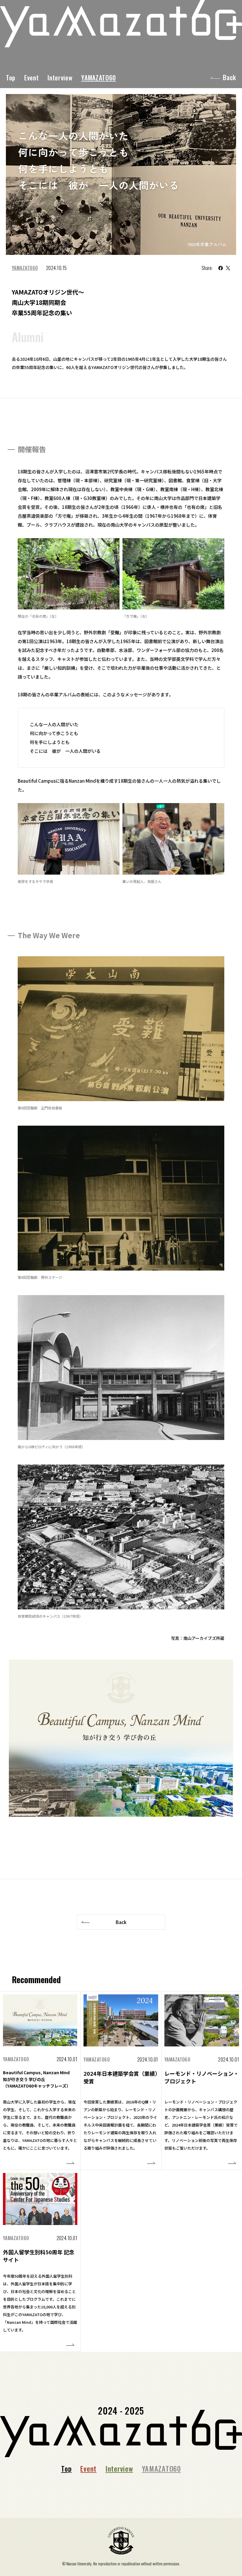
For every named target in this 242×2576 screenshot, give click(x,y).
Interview (60, 77)
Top (11, 77)
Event (31, 77)
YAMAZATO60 (99, 77)
